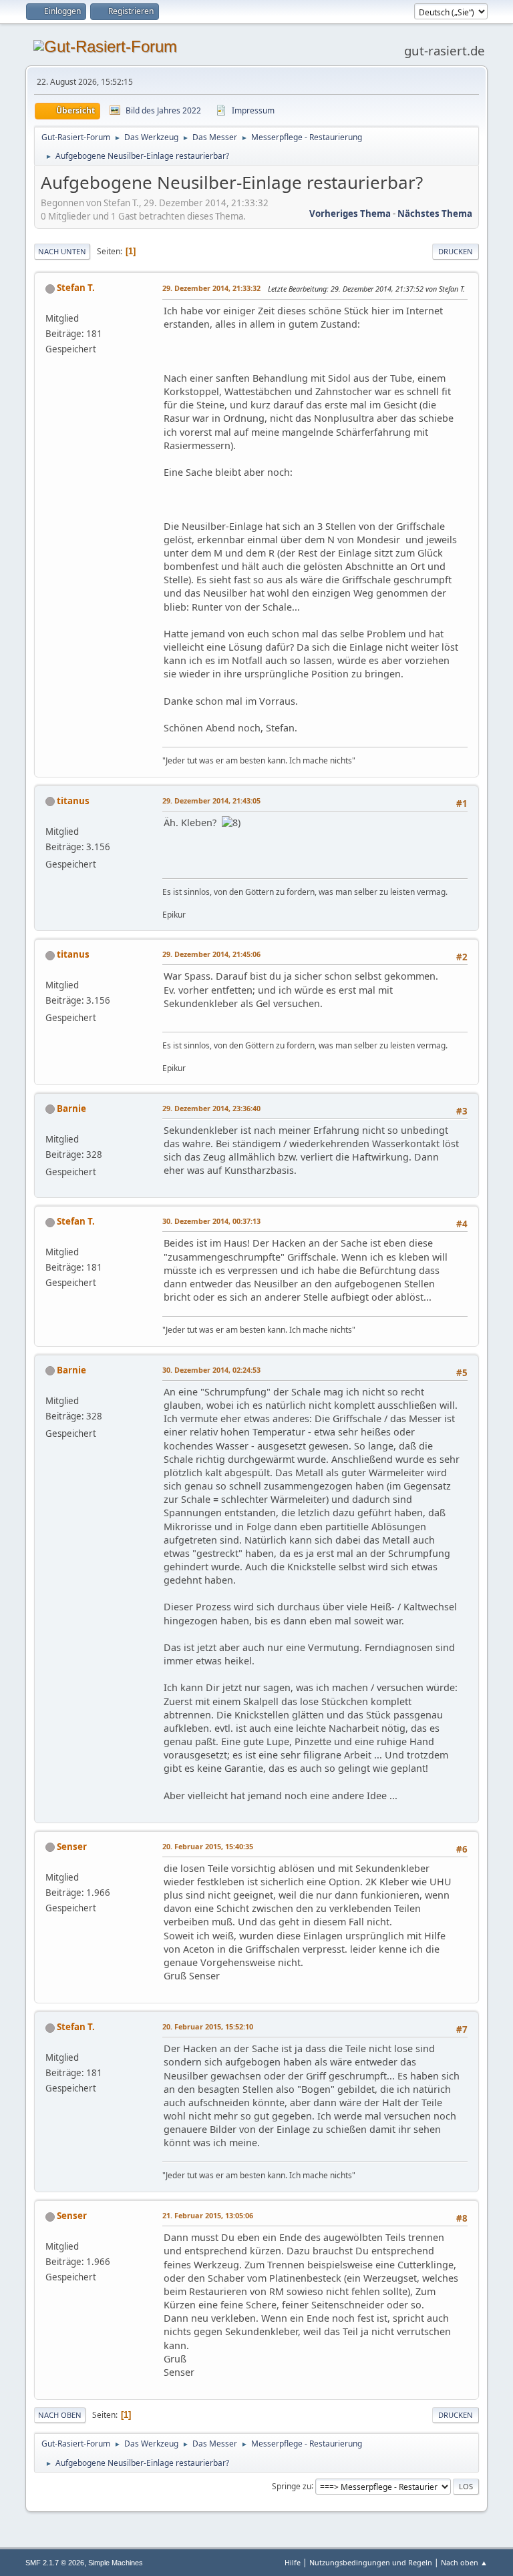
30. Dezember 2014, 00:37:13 (211, 1221)
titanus (73, 801)
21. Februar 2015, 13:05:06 (208, 2215)
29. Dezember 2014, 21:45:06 (211, 954)
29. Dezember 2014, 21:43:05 (211, 800)
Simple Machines (116, 2563)
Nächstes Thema (435, 214)
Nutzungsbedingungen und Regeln (371, 2562)
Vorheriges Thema (350, 214)
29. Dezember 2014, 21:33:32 (211, 288)
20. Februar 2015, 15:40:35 (208, 1846)
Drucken (456, 251)
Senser (72, 1847)
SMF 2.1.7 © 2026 (55, 2563)
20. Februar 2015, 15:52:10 (208, 2026)
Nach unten (62, 251)
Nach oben (60, 2415)
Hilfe (293, 2562)
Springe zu (292, 2486)
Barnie (71, 1108)
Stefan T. (76, 288)
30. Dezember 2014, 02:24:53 (211, 1370)
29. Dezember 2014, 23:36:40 (211, 1108)
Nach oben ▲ (464, 2562)
